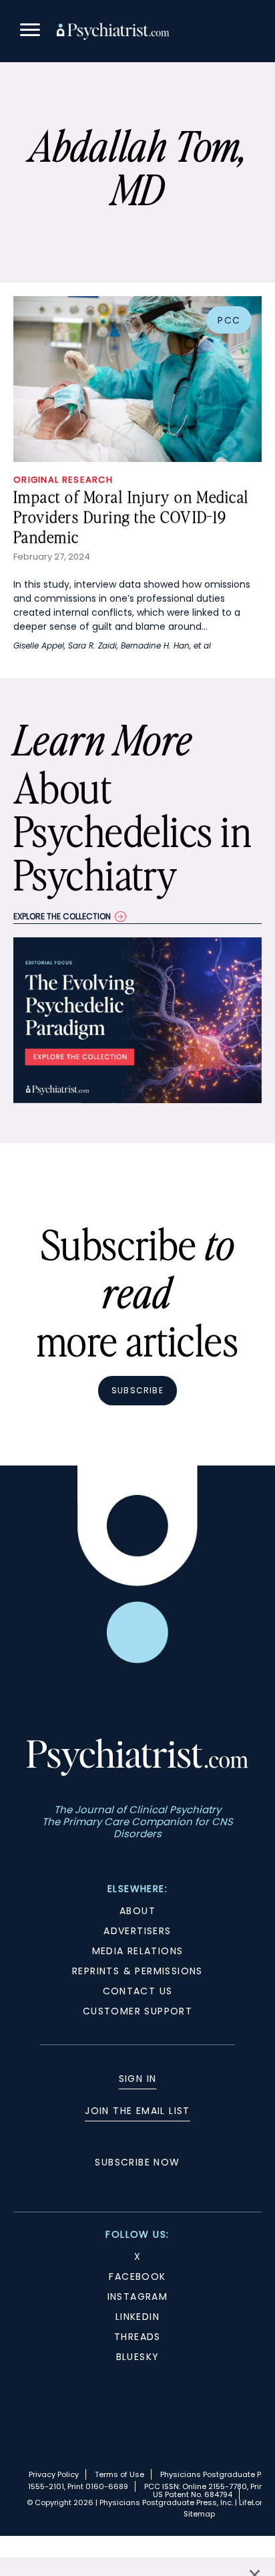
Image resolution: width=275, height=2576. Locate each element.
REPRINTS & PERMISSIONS (137, 1971)
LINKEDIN (137, 2317)
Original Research (63, 480)
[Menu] (30, 32)
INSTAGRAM (138, 2297)
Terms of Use (119, 2474)
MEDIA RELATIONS (138, 1951)
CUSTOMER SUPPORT (137, 2011)
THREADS (137, 2337)
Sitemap (199, 2514)
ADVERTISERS (137, 1931)
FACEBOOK (137, 2276)
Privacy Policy (54, 2474)
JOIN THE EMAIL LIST (137, 2111)
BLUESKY (138, 2357)
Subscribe (137, 1390)
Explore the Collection (62, 916)
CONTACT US (138, 1991)
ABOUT (137, 1911)
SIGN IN (138, 2079)
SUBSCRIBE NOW (137, 2162)
